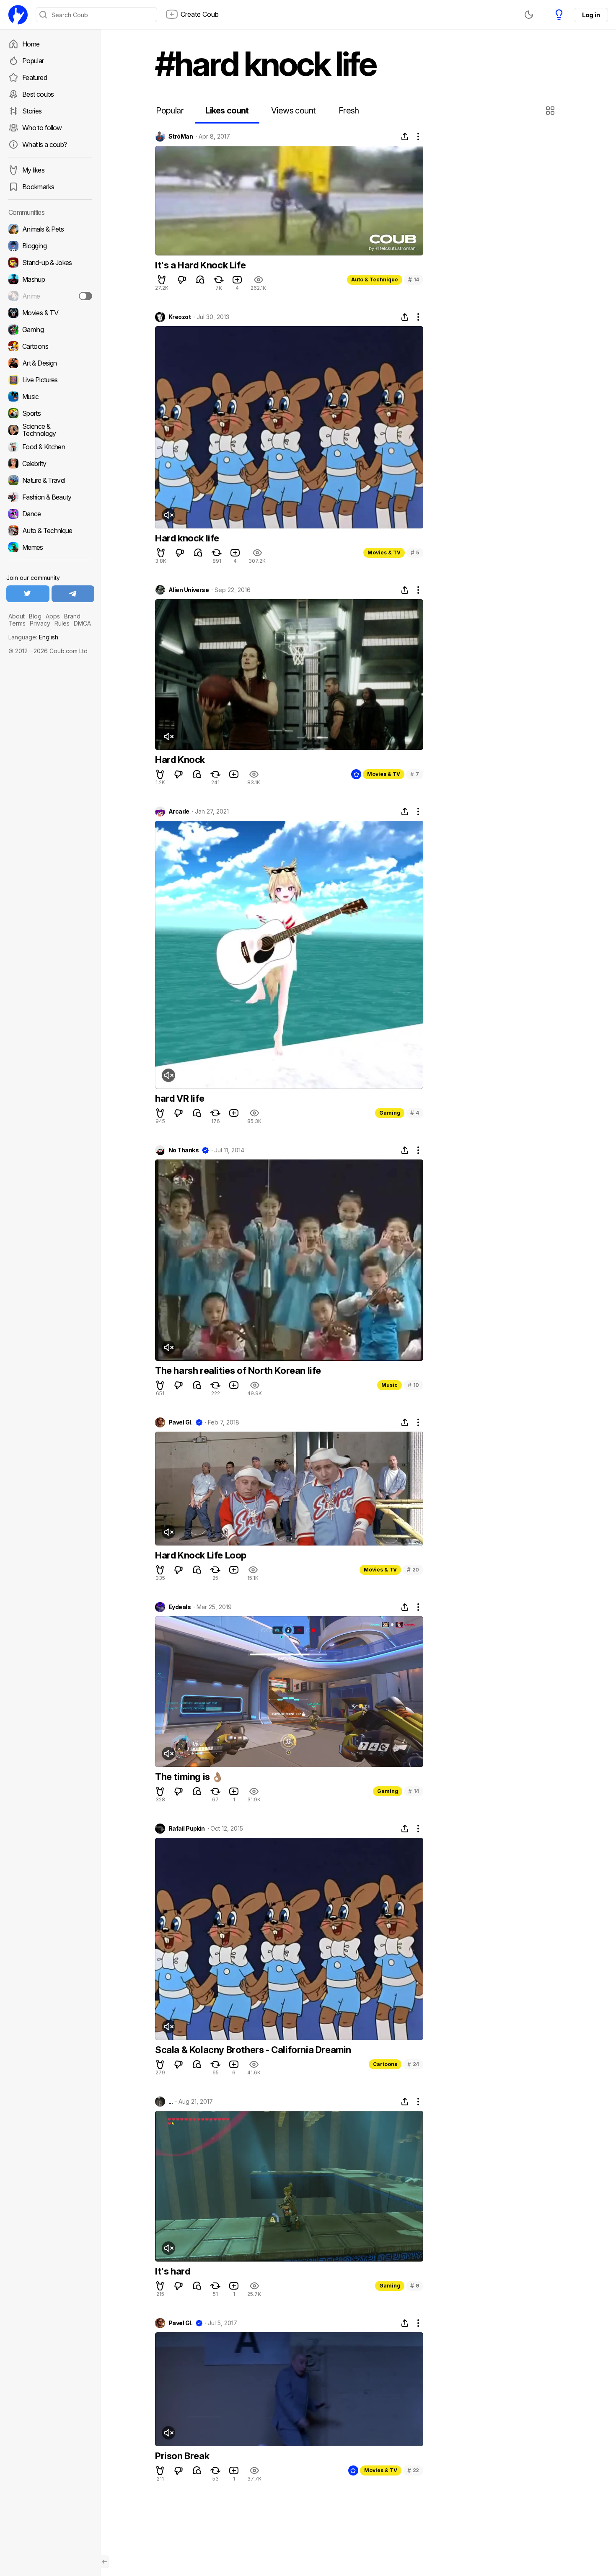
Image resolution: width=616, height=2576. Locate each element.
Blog (35, 616)
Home (31, 44)
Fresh (349, 111)
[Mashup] (50, 279)
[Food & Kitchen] (50, 447)
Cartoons (385, 2064)
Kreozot (180, 317)
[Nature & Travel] (50, 480)
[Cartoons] (50, 346)
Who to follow (42, 128)
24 (413, 2064)
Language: (33, 637)
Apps (53, 616)
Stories (32, 111)
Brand (72, 616)
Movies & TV (384, 553)
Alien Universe (189, 590)
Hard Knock (180, 760)
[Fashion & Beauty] (50, 497)
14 (414, 279)
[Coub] (18, 15)
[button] (551, 111)
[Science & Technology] (50, 430)
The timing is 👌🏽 (189, 1777)
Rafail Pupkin (187, 1829)
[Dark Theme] (529, 15)
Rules (62, 623)
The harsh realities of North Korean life (238, 1370)
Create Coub (200, 14)
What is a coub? (44, 144)
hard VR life (180, 1098)
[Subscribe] (85, 296)
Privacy (40, 623)
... (171, 2102)
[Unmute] (168, 515)
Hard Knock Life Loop (201, 1555)
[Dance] (50, 514)
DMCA (82, 623)
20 (413, 1570)
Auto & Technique (375, 279)
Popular (33, 61)
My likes (33, 170)
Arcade (179, 811)
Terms (17, 623)
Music (390, 1385)
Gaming (390, 1113)
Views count (293, 111)
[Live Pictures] (50, 380)
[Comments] (200, 280)
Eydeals (180, 1607)
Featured (35, 77)
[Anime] (50, 296)
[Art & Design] (50, 363)
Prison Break (182, 2456)
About (17, 616)
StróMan (181, 137)
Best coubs (38, 94)
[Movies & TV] (50, 313)
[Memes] (50, 547)
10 (413, 1385)
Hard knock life (187, 538)
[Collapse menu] (105, 2562)
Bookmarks (38, 187)
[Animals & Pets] (50, 229)
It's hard (172, 2271)
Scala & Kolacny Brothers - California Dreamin (253, 2050)
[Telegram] (73, 594)
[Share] (405, 137)
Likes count (227, 111)
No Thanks (184, 1150)
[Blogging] (50, 246)
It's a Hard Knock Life (200, 265)
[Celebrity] (50, 464)
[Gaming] (50, 330)
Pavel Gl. (180, 1422)
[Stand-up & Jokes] (50, 263)
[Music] (50, 397)
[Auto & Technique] (50, 531)
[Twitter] (28, 594)
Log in (591, 15)
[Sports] (50, 413)
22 (413, 2470)
